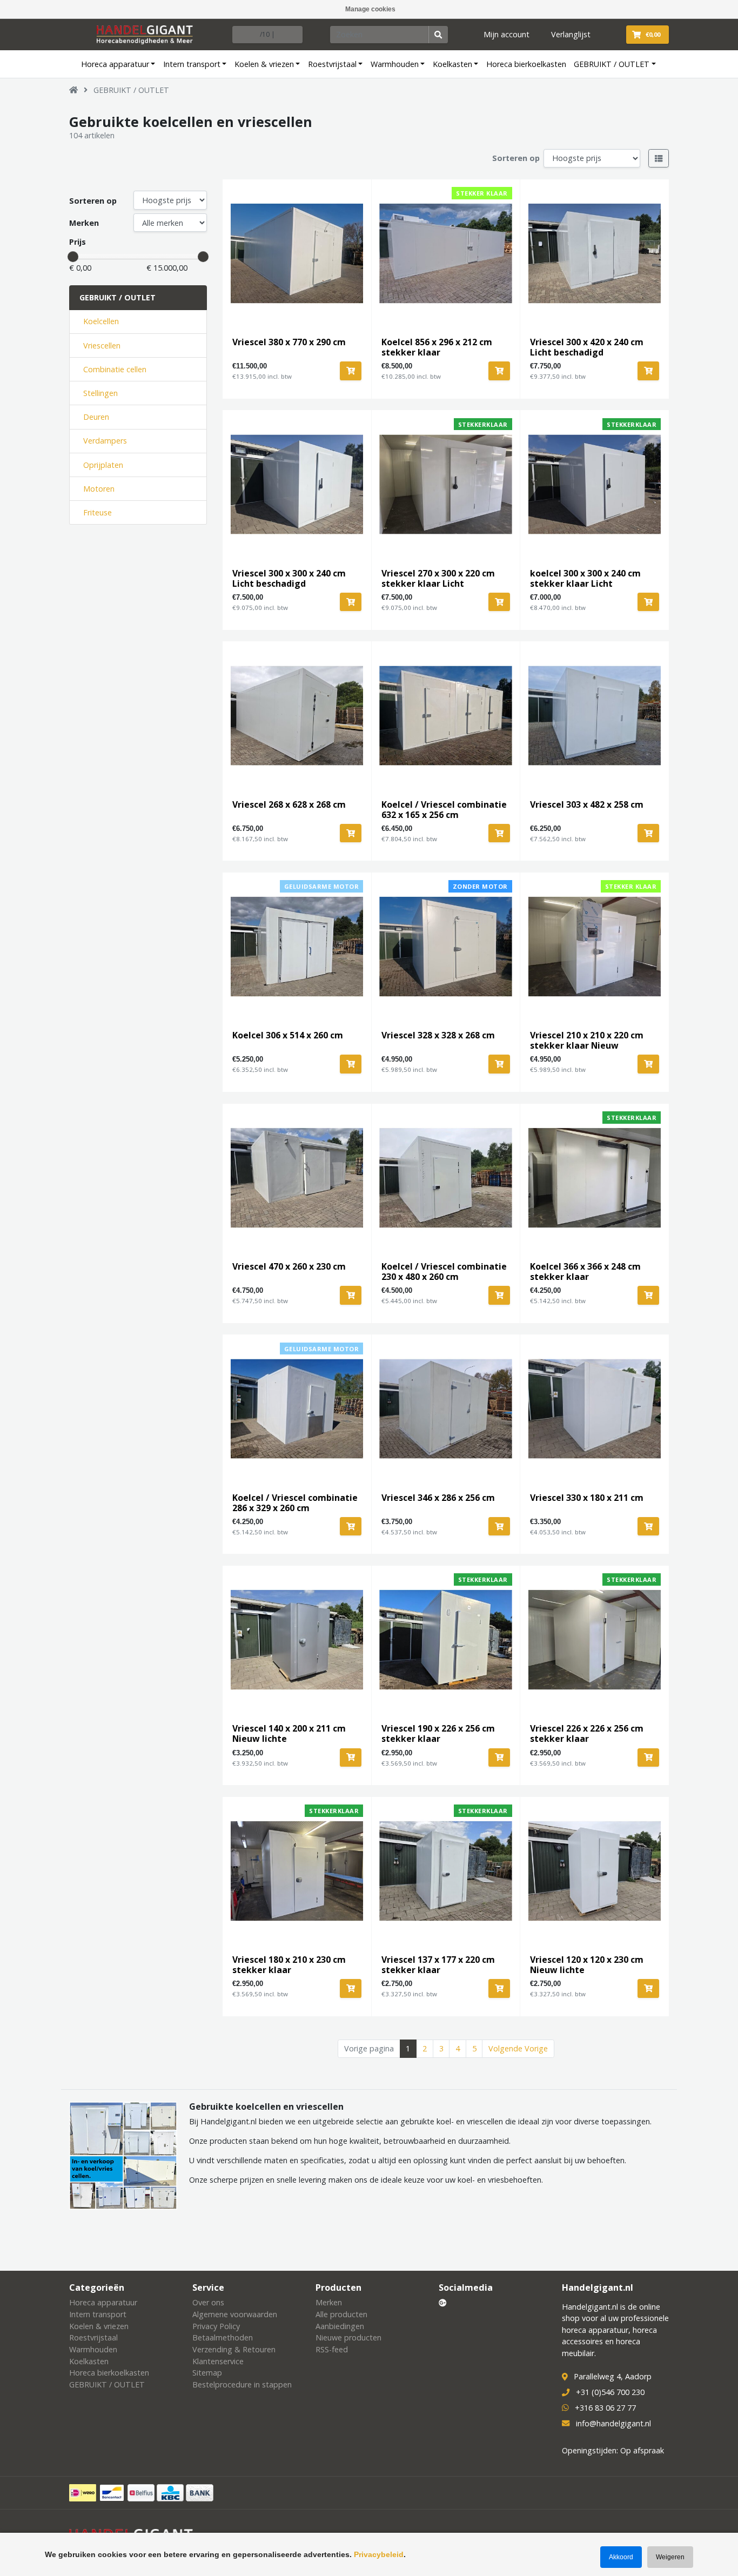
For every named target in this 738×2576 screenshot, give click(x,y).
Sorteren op (516, 158)
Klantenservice (218, 2361)
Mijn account (506, 34)
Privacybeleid (379, 2554)
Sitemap (207, 2373)
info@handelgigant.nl (613, 2423)
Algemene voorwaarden (235, 2314)
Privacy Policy (216, 2326)
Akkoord (621, 2557)
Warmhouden (395, 64)
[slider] (73, 257)
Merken (84, 223)
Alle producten (341, 2314)
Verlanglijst (571, 34)
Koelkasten (452, 64)
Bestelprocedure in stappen (242, 2384)
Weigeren (670, 2557)
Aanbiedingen (340, 2326)
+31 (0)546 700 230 (610, 2392)
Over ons (208, 2302)
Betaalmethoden (223, 2337)
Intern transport (192, 64)
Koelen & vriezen (264, 64)
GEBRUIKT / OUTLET (612, 64)
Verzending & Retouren (234, 2349)
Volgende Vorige (518, 2048)
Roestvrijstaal (332, 64)
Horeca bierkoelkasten (526, 64)
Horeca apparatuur (115, 64)
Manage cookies (370, 9)
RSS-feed (332, 2349)
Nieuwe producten (348, 2337)
